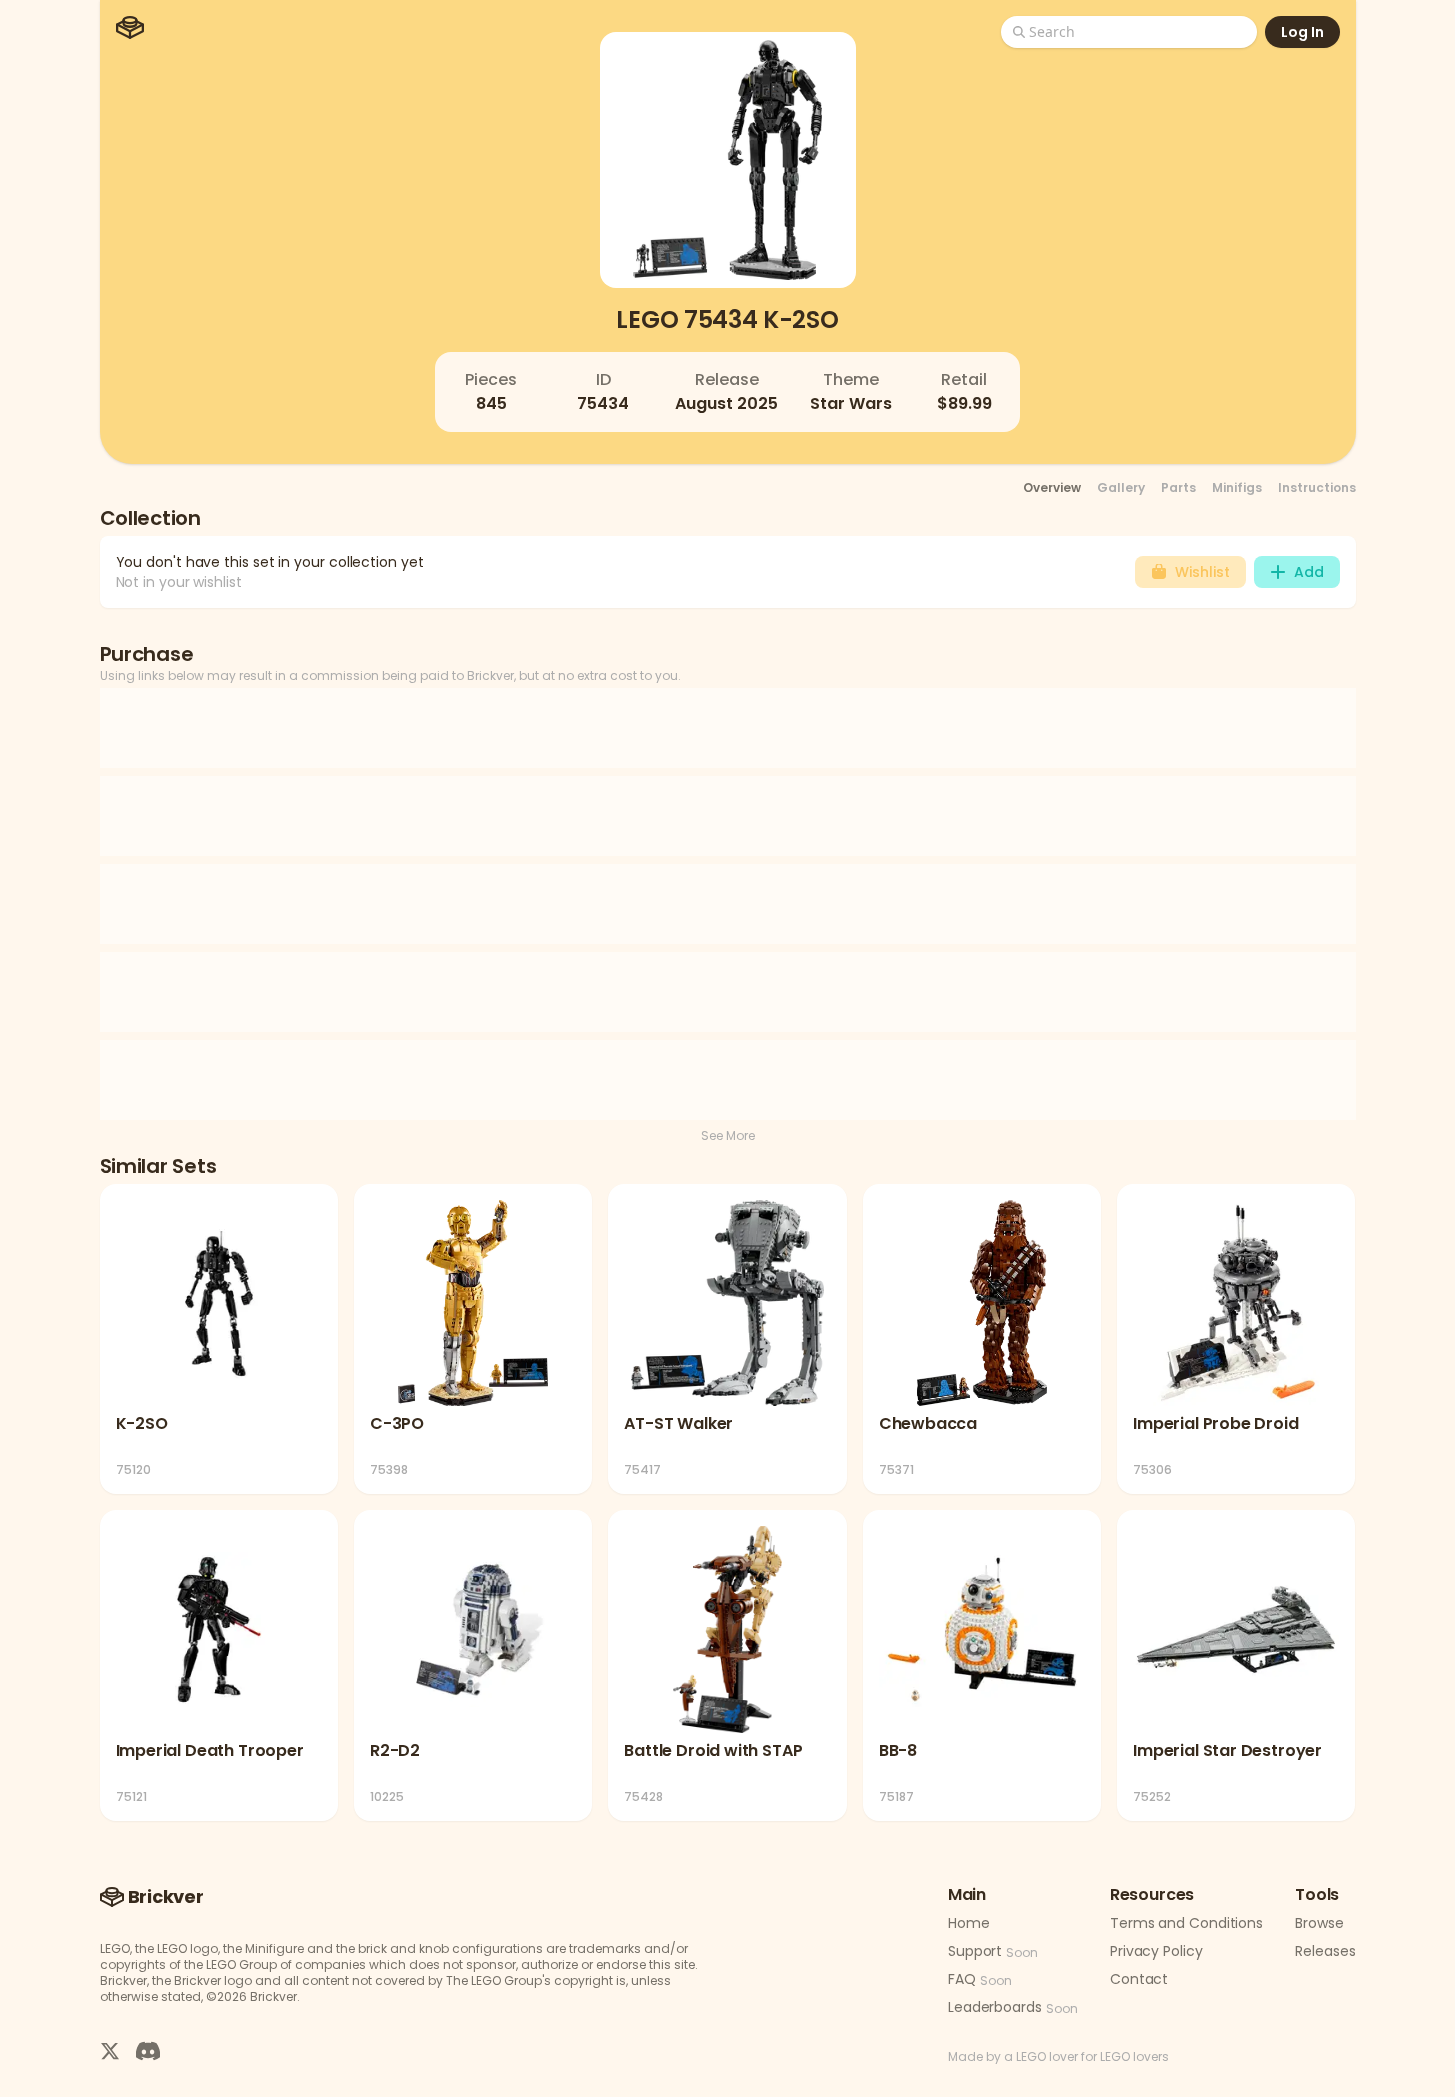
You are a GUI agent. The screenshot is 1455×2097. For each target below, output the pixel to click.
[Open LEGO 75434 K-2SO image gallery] (728, 160)
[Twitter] (110, 2050)
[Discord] (148, 2050)
